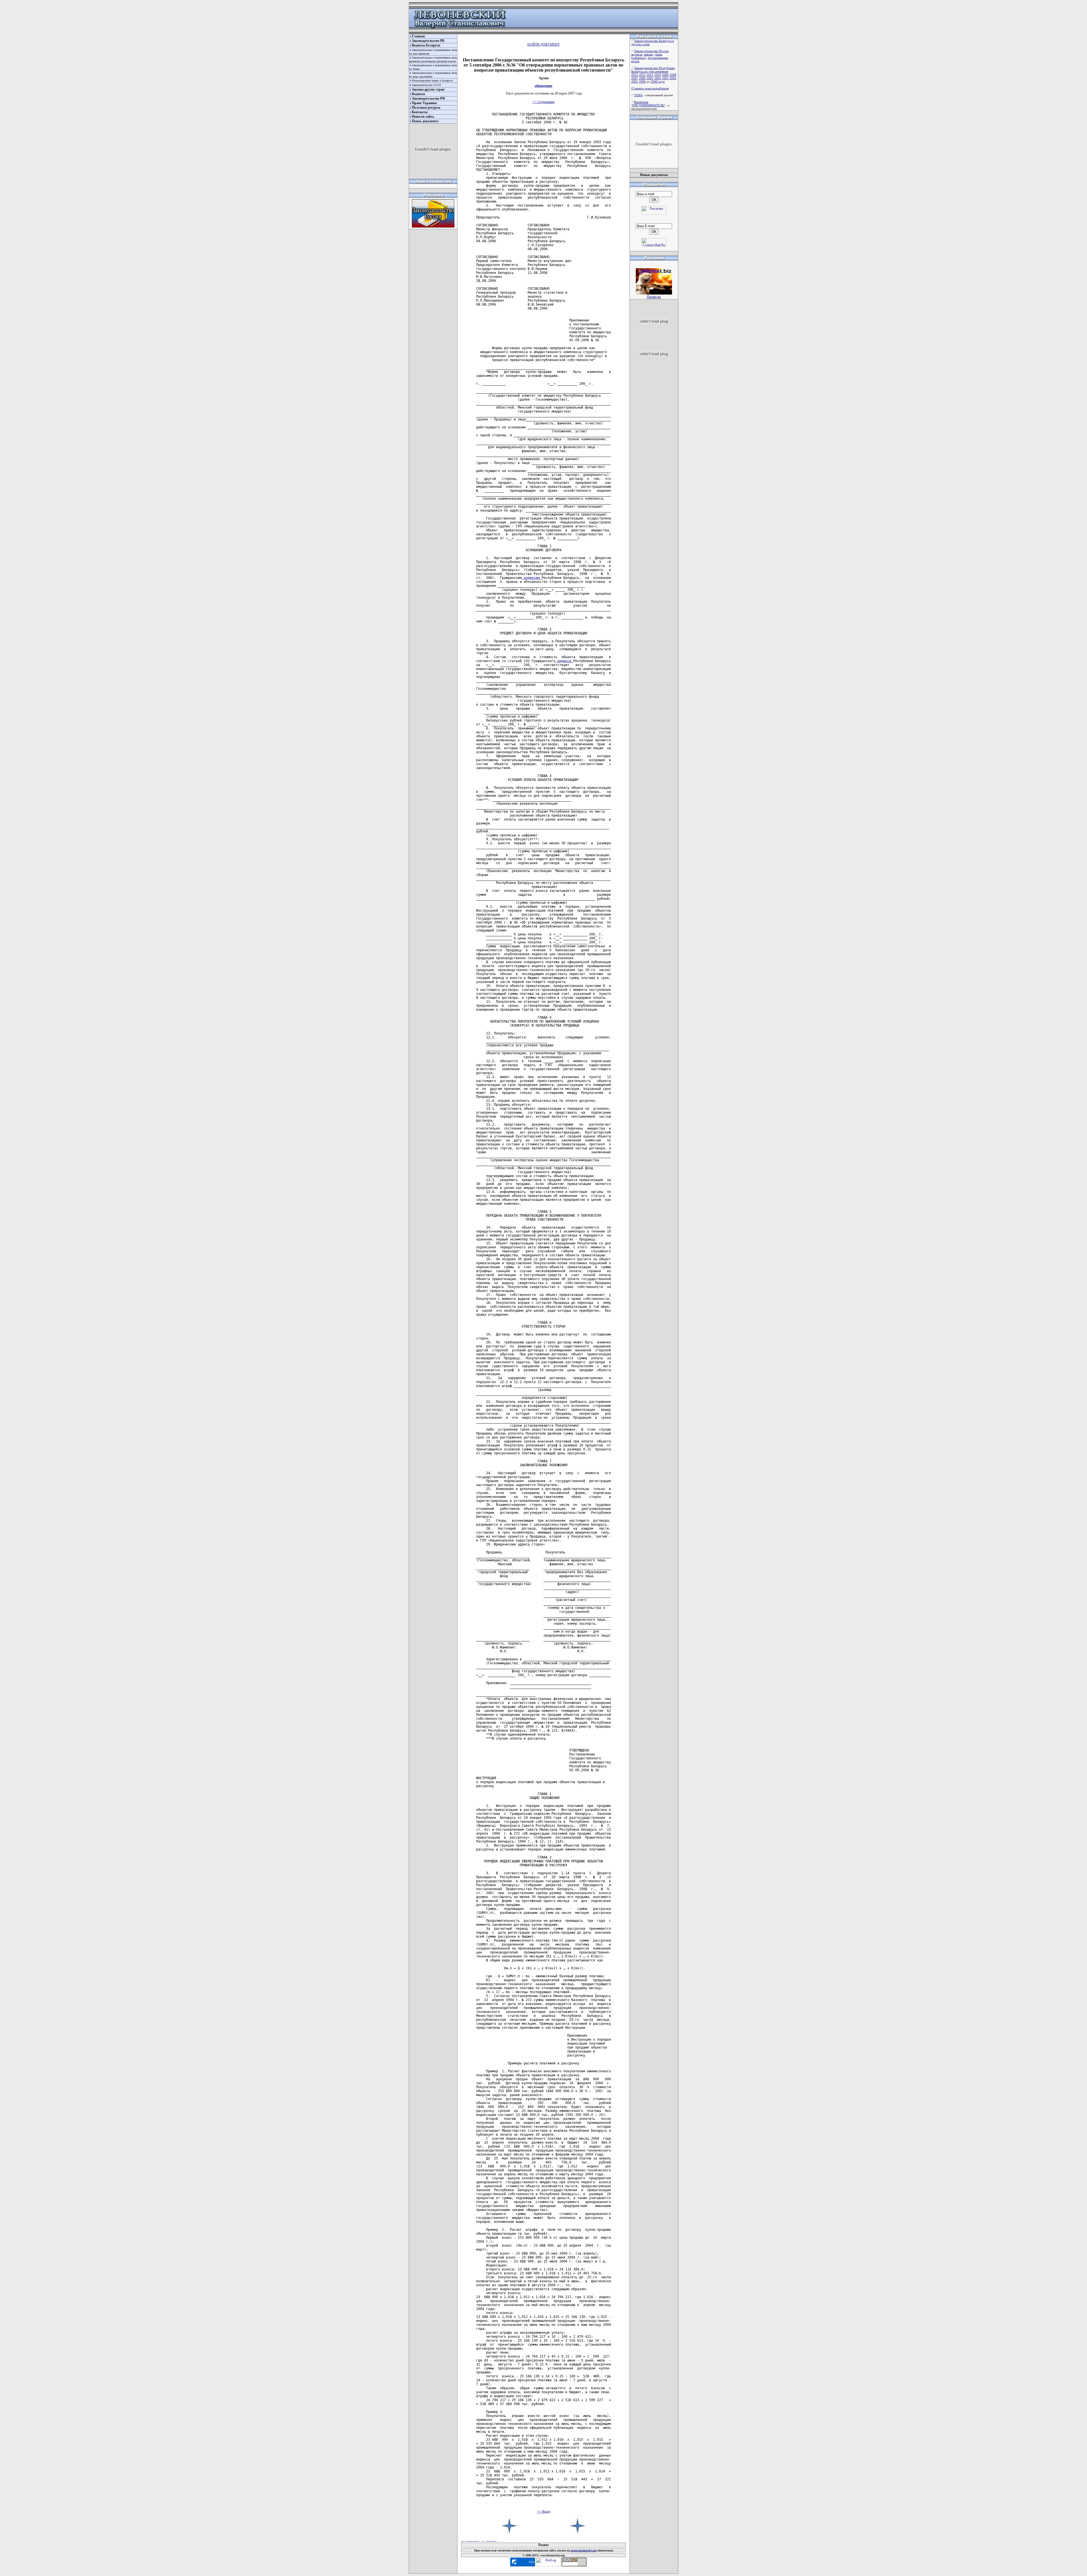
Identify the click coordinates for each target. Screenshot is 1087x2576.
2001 (635, 81)
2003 (665, 78)
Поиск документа (425, 121)
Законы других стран (428, 89)
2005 (650, 78)
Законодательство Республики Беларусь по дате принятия (653, 70)
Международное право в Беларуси (432, 80)
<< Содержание (543, 102)
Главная (418, 36)
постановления (658, 58)
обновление (543, 86)
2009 (665, 75)
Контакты (420, 112)
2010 (658, 75)
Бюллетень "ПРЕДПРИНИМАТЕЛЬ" (648, 104)
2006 (642, 78)
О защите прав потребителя (650, 88)
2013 (635, 75)
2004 (658, 78)
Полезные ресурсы (426, 108)
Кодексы (418, 94)
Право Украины (424, 103)
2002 (673, 78)
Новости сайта (423, 117)
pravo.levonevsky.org (583, 2550)
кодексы (637, 54)
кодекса (564, 661)
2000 (642, 81)
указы (658, 54)
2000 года (658, 81)
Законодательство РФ (428, 98)
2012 (642, 75)
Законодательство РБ (428, 41)
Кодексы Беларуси (426, 45)
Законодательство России (651, 51)
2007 (635, 78)
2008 (673, 75)
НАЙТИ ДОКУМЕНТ (543, 44)
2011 (650, 75)
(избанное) (639, 58)
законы (648, 54)
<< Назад (544, 2511)
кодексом (532, 578)
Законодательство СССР (426, 85)
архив (635, 61)
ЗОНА (638, 95)
